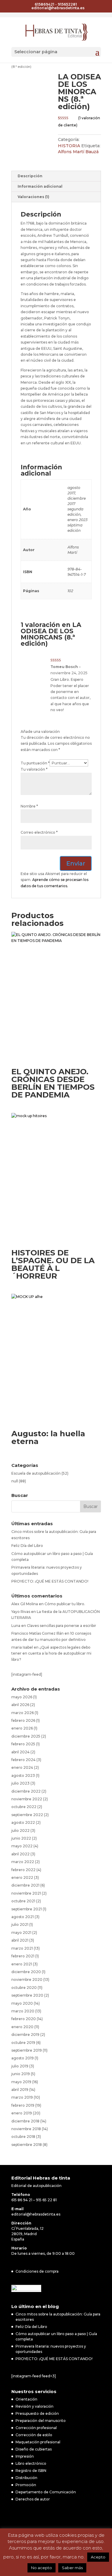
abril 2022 (20, 1854)
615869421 (45, 4)
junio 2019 (21, 2074)
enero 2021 (22, 1964)
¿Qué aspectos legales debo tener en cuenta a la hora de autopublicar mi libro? (51, 1653)
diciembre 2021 (25, 1885)
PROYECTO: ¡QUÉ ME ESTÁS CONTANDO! (50, 1581)
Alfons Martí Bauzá (78, 152)
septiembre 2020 (27, 1995)
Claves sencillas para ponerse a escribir (62, 1626)
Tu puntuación (35, 763)
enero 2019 (22, 2113)
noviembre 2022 (27, 1799)
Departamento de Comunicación (46, 2492)
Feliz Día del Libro (27, 1546)
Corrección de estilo (34, 2435)
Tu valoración (34, 769)
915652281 (67, 4)
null (15, 1481)
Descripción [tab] (30, 176)
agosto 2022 (23, 1822)
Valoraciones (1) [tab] (33, 197)
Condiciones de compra (37, 2271)
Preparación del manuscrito (41, 2421)
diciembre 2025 (26, 1736)
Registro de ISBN (31, 2471)
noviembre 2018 (26, 2129)
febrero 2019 (23, 2105)
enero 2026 (22, 1728)
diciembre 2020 (26, 1972)
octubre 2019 (23, 2043)
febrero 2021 (23, 1956)
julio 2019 (20, 2066)
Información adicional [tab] (40, 186)
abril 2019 (20, 2090)
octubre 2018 (23, 2137)
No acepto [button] (42, 2568)
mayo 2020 (22, 2003)
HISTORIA (69, 146)
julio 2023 (20, 1783)
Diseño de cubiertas (34, 2449)
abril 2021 (20, 1940)
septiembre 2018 (27, 2145)
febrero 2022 (23, 1870)
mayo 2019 (21, 2082)
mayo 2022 (22, 1846)
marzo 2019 (22, 2097)
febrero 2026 (23, 1720)
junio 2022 (21, 1838)
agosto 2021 (23, 1917)
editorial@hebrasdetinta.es (36, 2214)
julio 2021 (20, 1924)
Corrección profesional (36, 2428)
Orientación (26, 2399)
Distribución (26, 2478)
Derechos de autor (33, 2499)
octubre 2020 (24, 1988)
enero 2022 (22, 1877)
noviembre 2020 (27, 1980)
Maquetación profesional (38, 2442)
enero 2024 (22, 1767)
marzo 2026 (23, 1713)
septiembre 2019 (27, 2050)
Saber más (72, 2568)
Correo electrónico (39, 832)
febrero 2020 (24, 2019)
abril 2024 (20, 1752)
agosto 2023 (23, 1775)
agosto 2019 (23, 2058)
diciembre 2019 (25, 2035)
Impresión (25, 2456)
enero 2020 (22, 2027)
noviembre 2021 (26, 1893)
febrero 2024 (23, 1760)
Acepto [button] (98, 2557)
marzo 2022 (23, 1862)
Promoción (26, 2485)
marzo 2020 (23, 2011)
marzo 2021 (22, 1948)
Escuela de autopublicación (36, 1473)
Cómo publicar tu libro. (65, 1604)
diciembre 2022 (26, 1791)
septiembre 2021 (27, 1909)
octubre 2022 (24, 1807)
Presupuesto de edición (37, 2413)
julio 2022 (20, 1831)
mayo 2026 (22, 1697)
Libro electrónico (31, 2463)
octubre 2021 (23, 1901)
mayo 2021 (21, 1933)
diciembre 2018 (25, 2121)
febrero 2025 (23, 1744)
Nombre (29, 806)
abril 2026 (20, 1705)
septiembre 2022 (27, 1815)
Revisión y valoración (34, 2406)
